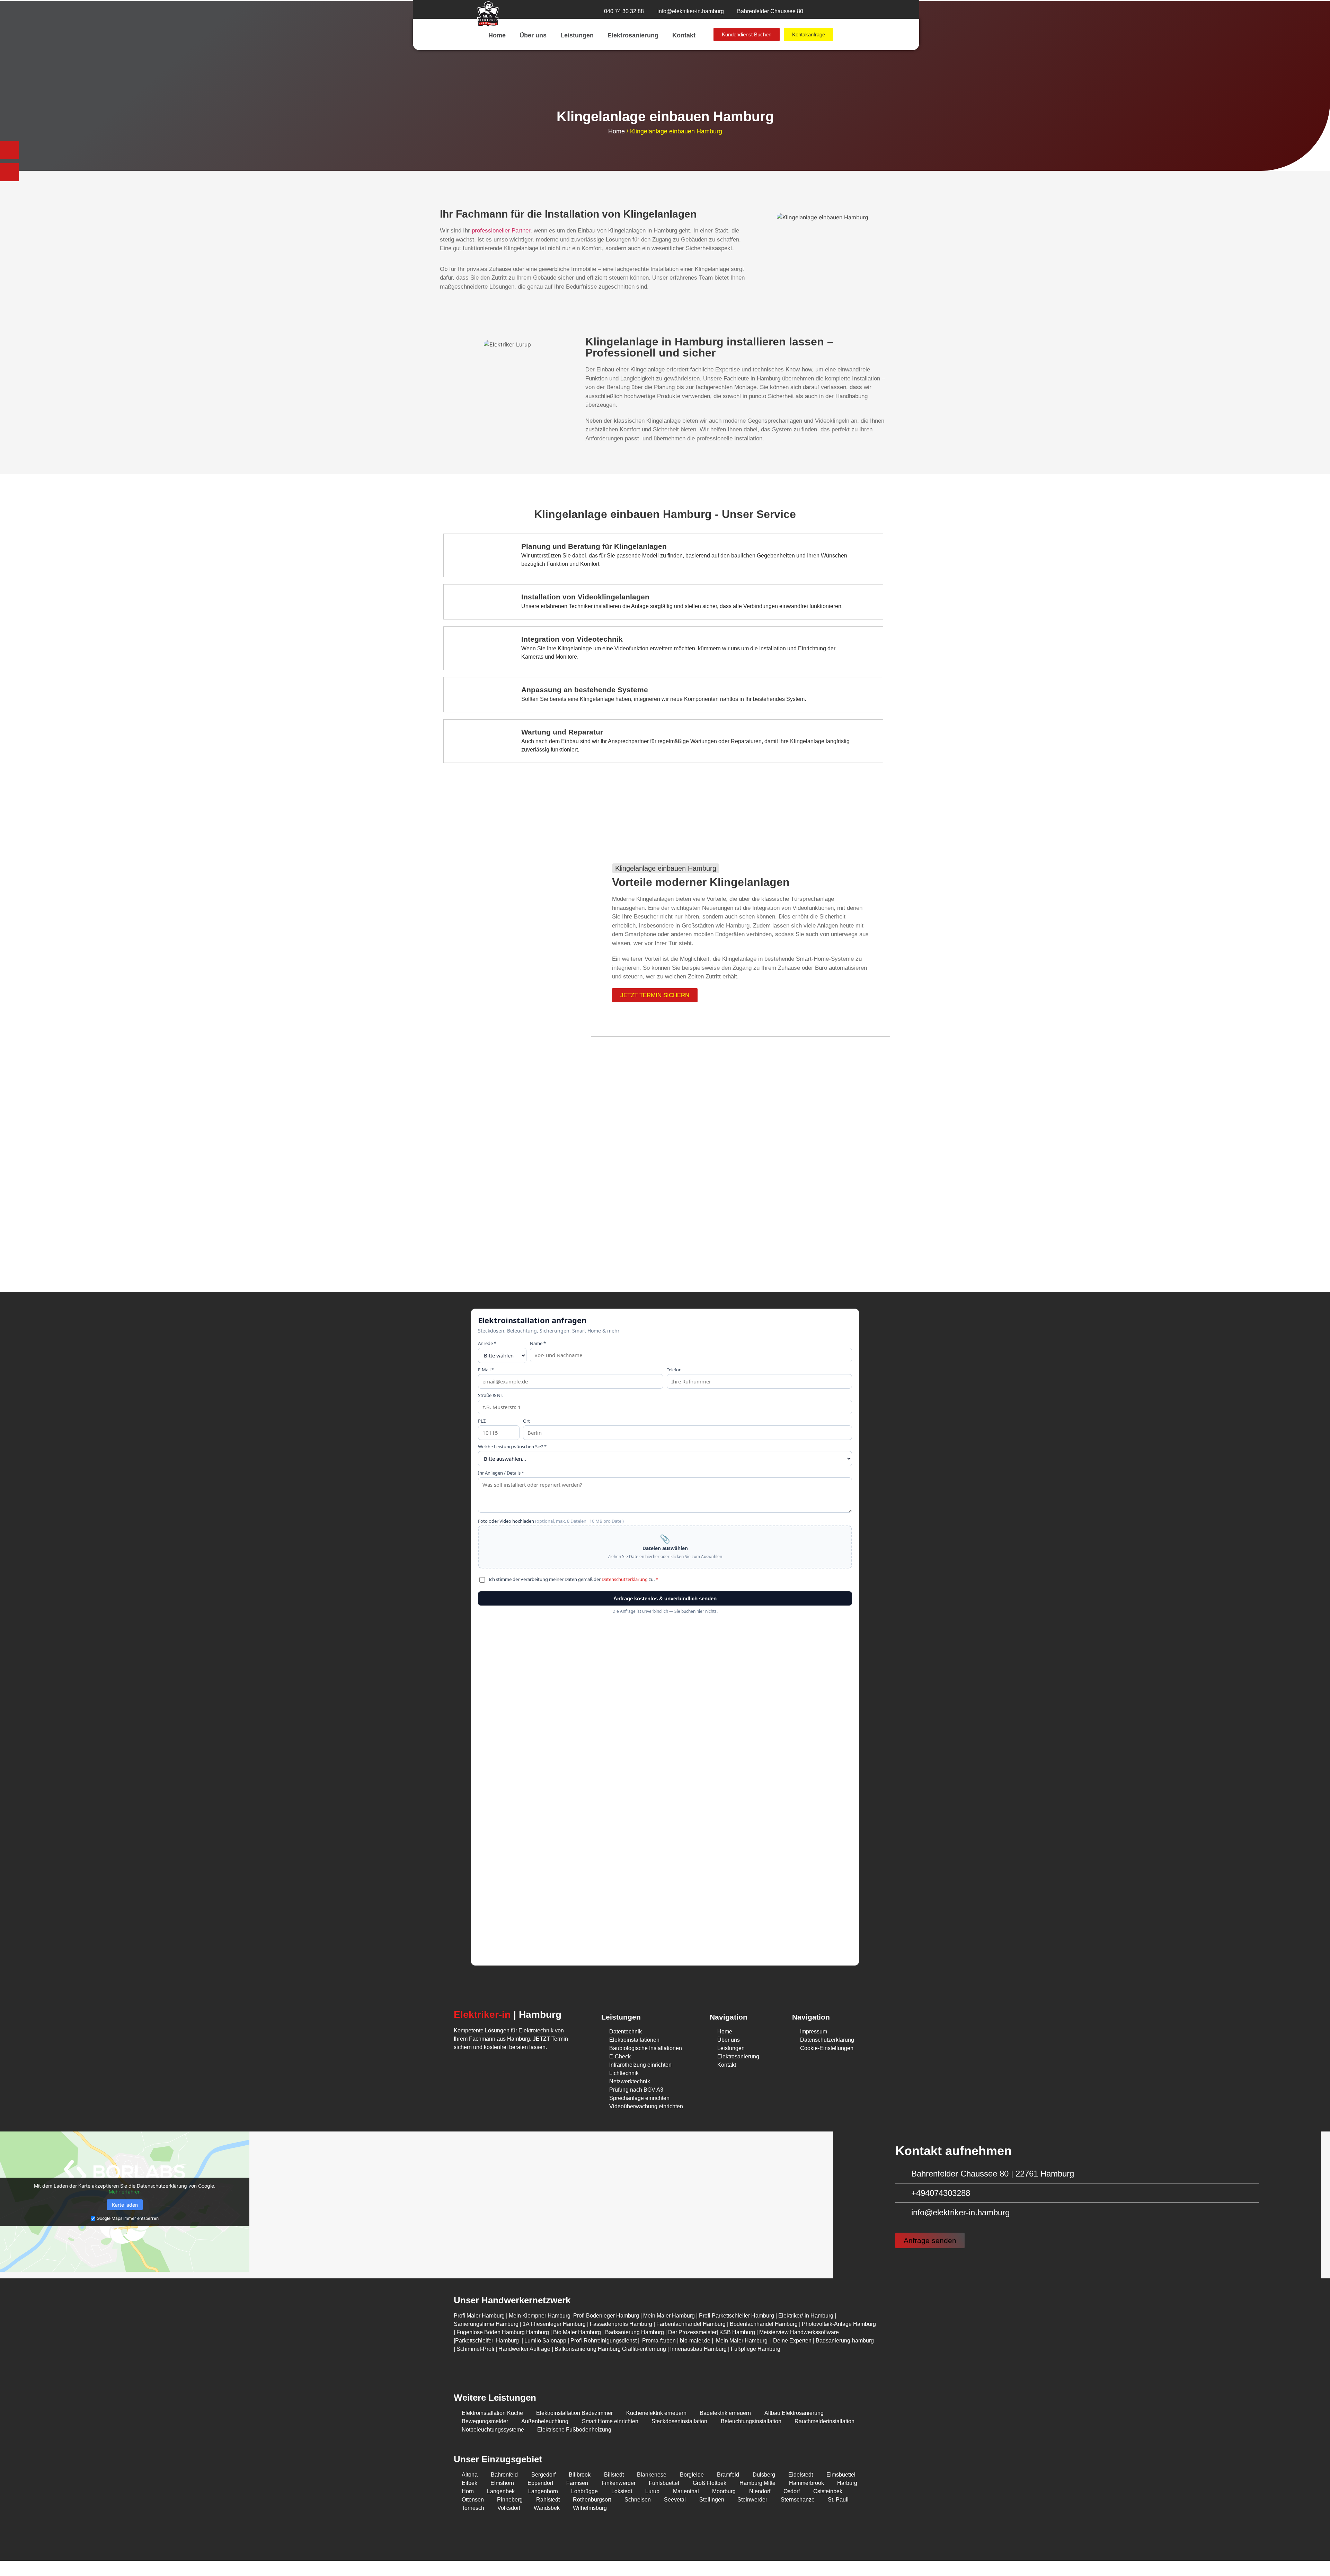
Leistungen (577, 35)
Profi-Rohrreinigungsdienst (604, 2341)
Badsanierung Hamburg (635, 2332)
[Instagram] (462, 2067)
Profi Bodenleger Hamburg (606, 2316)
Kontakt (684, 35)
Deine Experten (792, 2341)
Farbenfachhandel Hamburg (692, 2324)
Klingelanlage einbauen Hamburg (666, 868)
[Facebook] (497, 2067)
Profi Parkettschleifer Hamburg (737, 2316)
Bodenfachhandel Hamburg (764, 2324)
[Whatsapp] (480, 2067)
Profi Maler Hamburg (479, 2316)
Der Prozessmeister (692, 2332)
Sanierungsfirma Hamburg (487, 2324)
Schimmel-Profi (475, 2349)
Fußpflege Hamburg (756, 2349)
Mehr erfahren (125, 2192)
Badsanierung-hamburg (845, 2341)
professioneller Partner (501, 231)
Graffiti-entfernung (644, 2349)
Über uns (533, 35)
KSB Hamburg (738, 2332)
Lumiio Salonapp (545, 2341)
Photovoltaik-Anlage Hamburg (839, 2324)
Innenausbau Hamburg (698, 2349)
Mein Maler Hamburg (669, 2316)
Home (497, 35)
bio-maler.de (694, 2341)
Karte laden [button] (125, 2205)
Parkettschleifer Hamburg (487, 2341)
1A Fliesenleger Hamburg (555, 2324)
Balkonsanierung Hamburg (588, 2349)
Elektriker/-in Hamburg (806, 2316)
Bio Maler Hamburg (578, 2332)
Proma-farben (659, 2341)
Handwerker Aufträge (524, 2349)
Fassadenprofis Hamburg (622, 2324)
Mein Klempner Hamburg (540, 2316)
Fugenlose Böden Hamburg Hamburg (503, 2332)
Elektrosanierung (633, 35)
